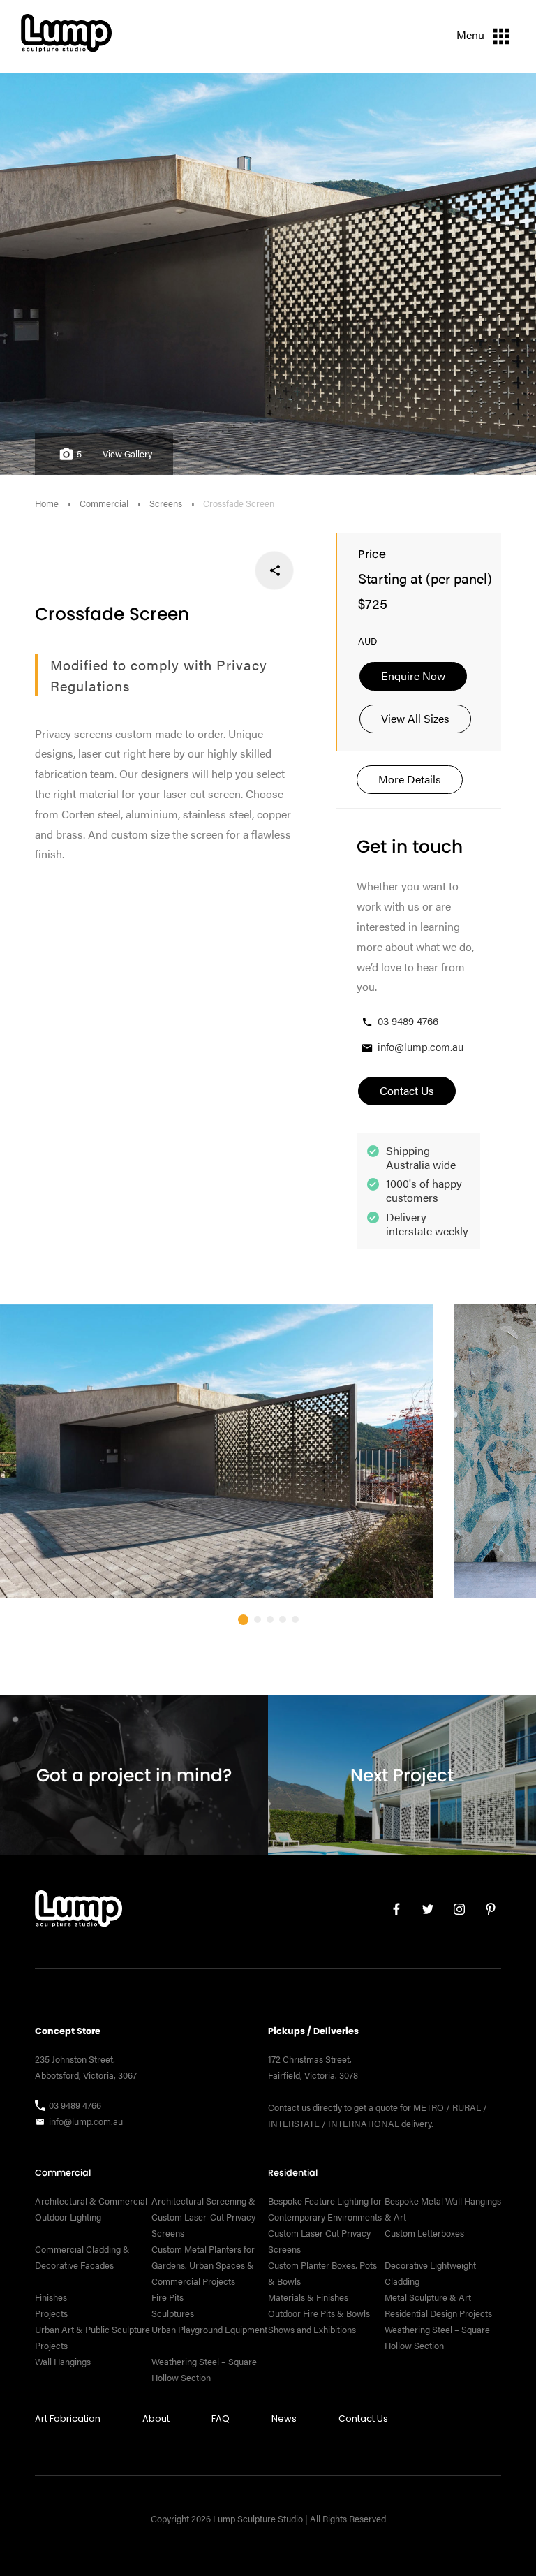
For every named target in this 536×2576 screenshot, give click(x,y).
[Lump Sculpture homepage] (79, 1912)
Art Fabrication (68, 2419)
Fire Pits (167, 2297)
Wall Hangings (63, 2362)
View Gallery (127, 454)
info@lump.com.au (420, 1046)
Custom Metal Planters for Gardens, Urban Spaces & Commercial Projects (203, 2265)
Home (47, 503)
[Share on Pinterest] (183, 570)
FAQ (221, 2419)
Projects (51, 2313)
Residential (293, 2173)
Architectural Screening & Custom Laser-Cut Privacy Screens (203, 2217)
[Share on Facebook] (275, 570)
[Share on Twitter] (229, 570)
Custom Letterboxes (424, 2233)
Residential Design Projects (438, 2313)
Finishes (51, 2297)
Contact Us (363, 2419)
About (156, 2419)
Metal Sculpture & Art (428, 2297)
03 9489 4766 (408, 1021)
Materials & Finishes (308, 2297)
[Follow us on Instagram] (454, 1912)
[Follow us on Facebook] (391, 1912)
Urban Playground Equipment (209, 2330)
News (284, 2419)
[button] (243, 1620)
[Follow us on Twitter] (423, 1912)
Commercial (104, 503)
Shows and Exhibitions (312, 2330)
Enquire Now (413, 676)
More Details (410, 779)
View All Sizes (415, 718)
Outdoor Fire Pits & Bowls (319, 2313)
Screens (166, 503)
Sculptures (173, 2313)
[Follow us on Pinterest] (485, 1912)
